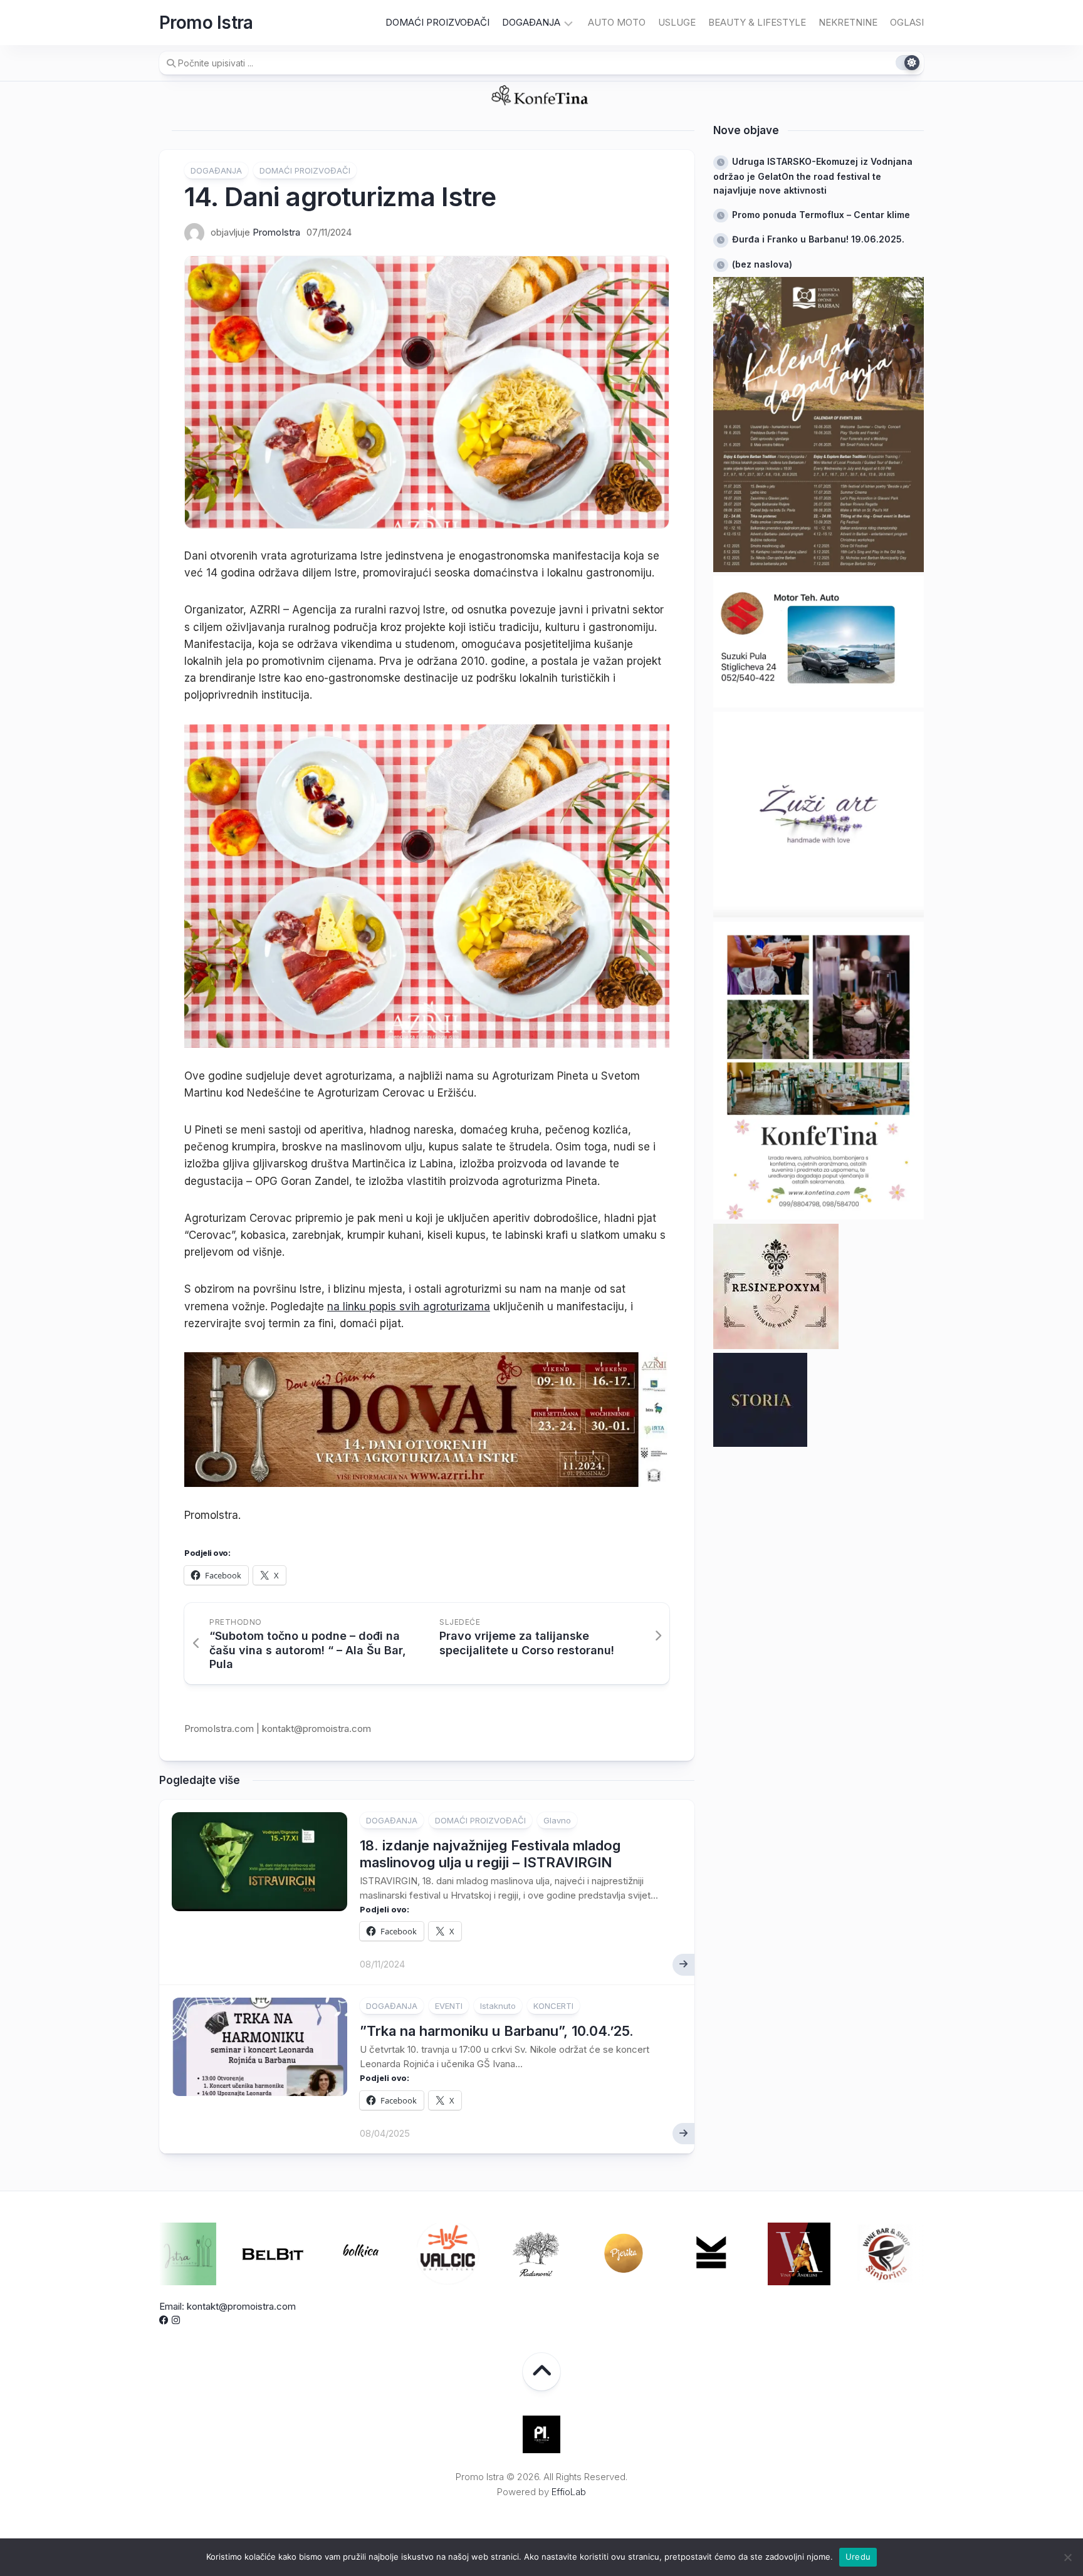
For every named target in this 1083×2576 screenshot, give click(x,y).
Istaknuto (498, 2006)
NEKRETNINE (848, 22)
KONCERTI (553, 2006)
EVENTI (449, 2006)
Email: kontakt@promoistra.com (228, 2306)
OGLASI (907, 22)
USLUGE (677, 22)
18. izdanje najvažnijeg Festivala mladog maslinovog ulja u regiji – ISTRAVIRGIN (490, 1854)
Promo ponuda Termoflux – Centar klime (821, 215)
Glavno (557, 1820)
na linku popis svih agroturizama (409, 1306)
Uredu (858, 2557)
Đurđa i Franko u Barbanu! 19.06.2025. (818, 239)
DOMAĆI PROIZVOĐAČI (437, 22)
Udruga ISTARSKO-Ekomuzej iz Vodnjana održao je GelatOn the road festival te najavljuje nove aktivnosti (813, 176)
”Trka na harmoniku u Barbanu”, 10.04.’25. (497, 2031)
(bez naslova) (762, 264)
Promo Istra (206, 23)
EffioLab (569, 2492)
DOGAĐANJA (531, 22)
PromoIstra (276, 232)
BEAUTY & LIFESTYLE (757, 22)
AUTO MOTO (617, 22)
